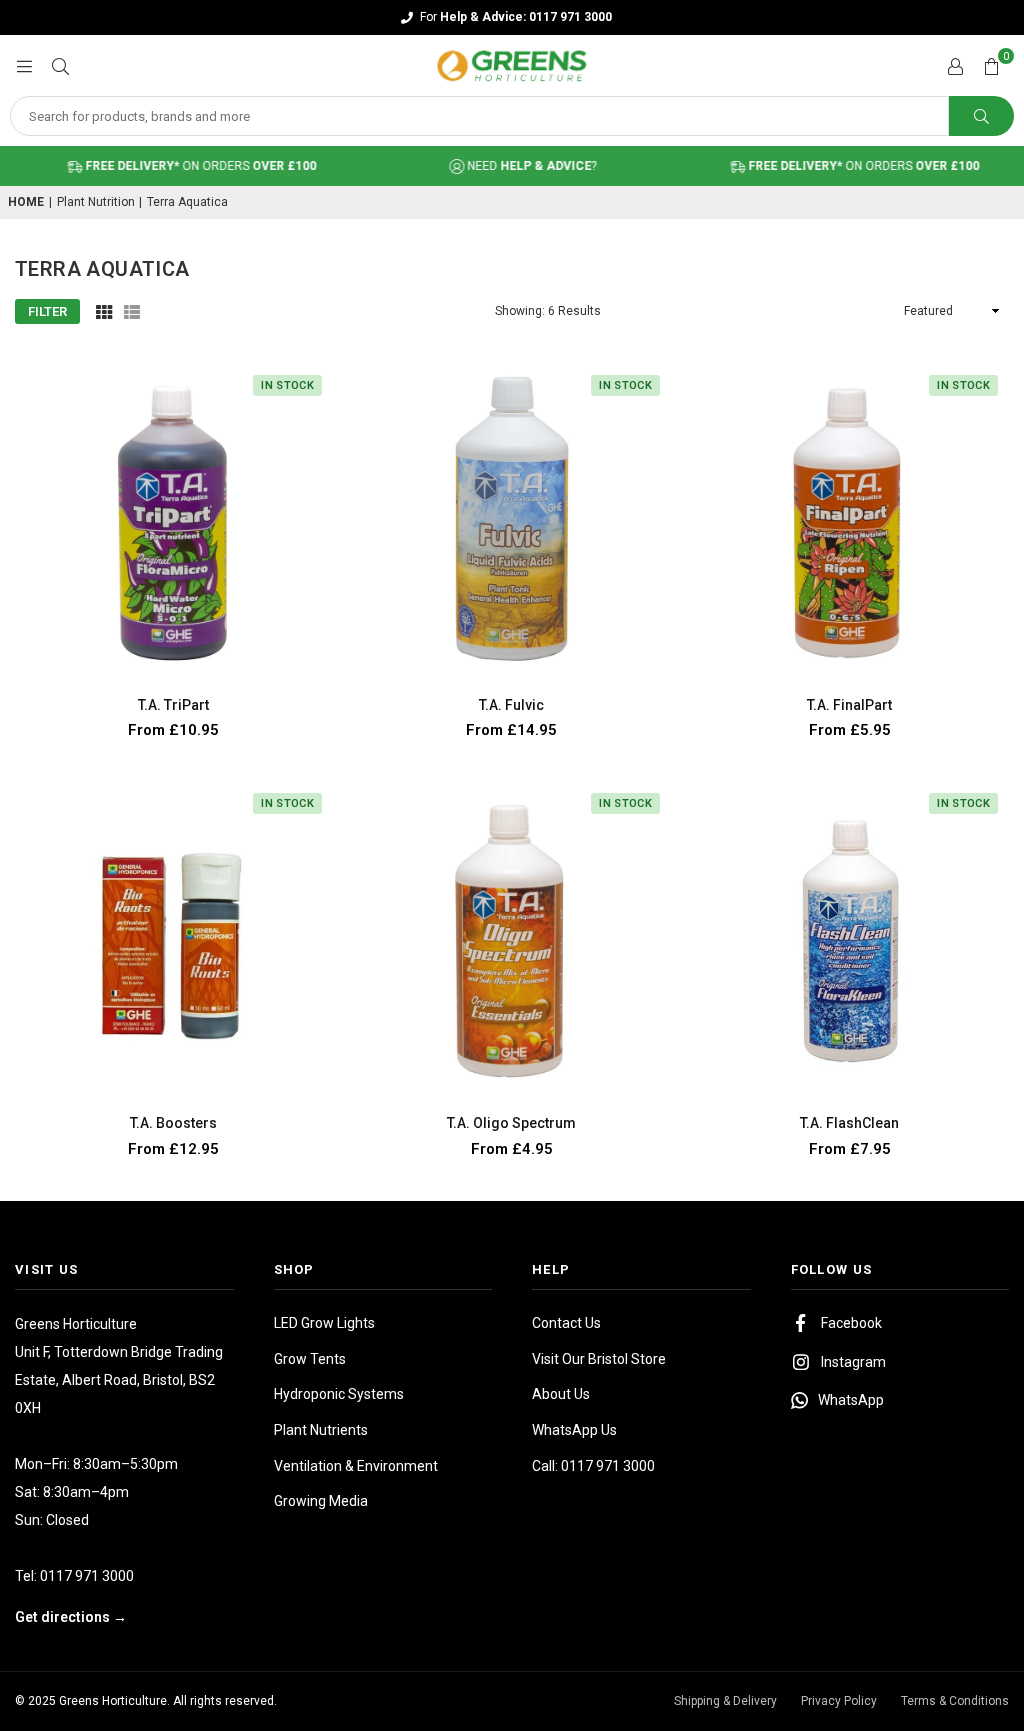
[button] (991, 66)
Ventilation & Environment (356, 1466)
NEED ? (509, 166)
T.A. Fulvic (511, 705)
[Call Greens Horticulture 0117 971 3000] (512, 17)
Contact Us (566, 1323)
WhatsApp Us (574, 1430)
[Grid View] (104, 311)
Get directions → (71, 1617)
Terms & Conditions (955, 1701)
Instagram (853, 1362)
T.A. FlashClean (849, 1123)
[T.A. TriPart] (174, 523)
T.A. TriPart (173, 705)
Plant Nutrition (96, 202)
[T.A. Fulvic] (512, 523)
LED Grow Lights (324, 1323)
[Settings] (955, 66)
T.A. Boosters (173, 1123)
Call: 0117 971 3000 (593, 1466)
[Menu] (24, 65)
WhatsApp (851, 1400)
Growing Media (321, 1501)
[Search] (60, 65)
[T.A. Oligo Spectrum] (512, 941)
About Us (561, 1394)
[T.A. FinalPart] (850, 523)
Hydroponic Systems (339, 1394)
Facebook (851, 1323)
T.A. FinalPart (849, 705)
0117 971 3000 (87, 1576)
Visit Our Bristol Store (599, 1359)
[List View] (132, 311)
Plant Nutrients (321, 1430)
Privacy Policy (839, 1701)
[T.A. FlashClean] (850, 941)
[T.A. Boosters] (174, 941)
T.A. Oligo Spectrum (511, 1123)
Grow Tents (310, 1359)
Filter (47, 311)
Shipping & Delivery (725, 1701)
